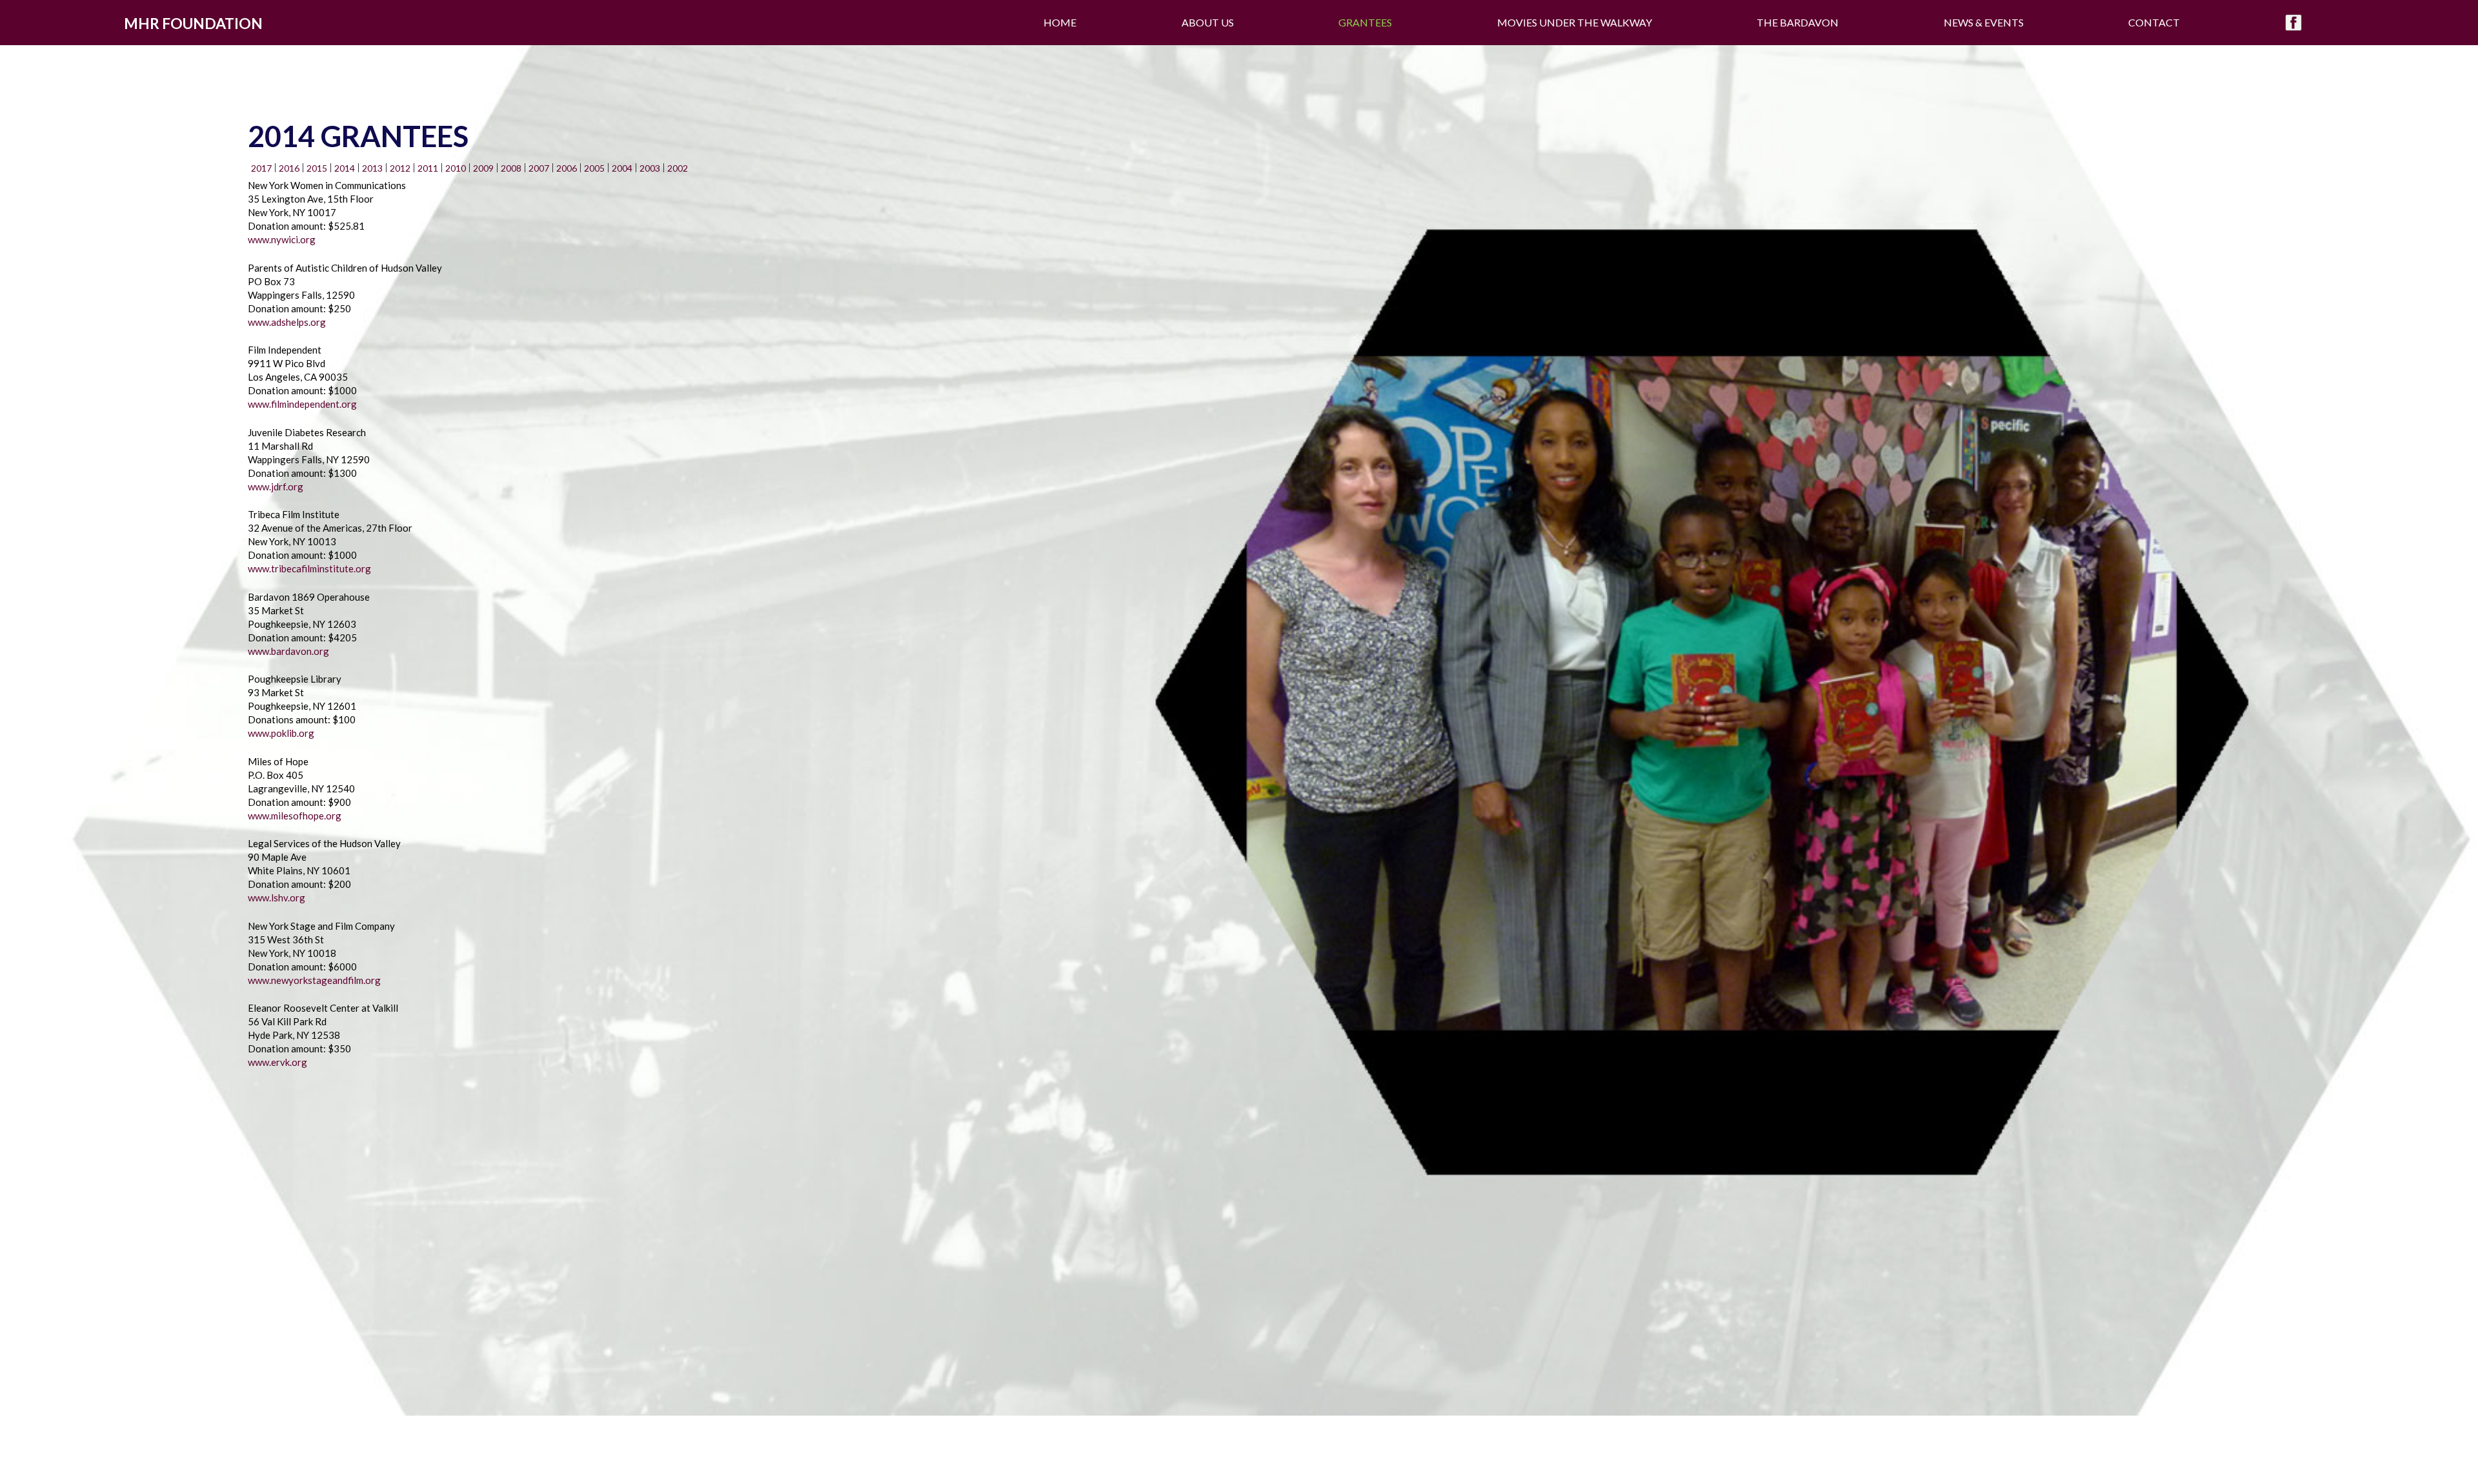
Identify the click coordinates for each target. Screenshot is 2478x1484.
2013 (372, 168)
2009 (483, 168)
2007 (539, 168)
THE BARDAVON (1798, 22)
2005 (594, 168)
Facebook (2293, 23)
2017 (261, 168)
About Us (1208, 22)
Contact (2154, 22)
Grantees (1365, 22)
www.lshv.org (277, 897)
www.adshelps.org (287, 322)
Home (1060, 22)
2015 (317, 168)
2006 (567, 168)
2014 (345, 168)
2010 (456, 168)
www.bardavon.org (288, 651)
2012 (400, 168)
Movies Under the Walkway (1575, 22)
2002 (678, 168)
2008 (511, 168)
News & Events (1984, 22)
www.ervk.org (277, 1062)
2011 (428, 168)
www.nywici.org (282, 239)
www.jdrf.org (276, 486)
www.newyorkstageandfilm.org (314, 980)
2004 (622, 168)
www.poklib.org (281, 733)
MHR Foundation (193, 23)
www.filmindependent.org (302, 404)
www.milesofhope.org (295, 816)
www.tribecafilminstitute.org (309, 568)
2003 (650, 168)
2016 (289, 168)
